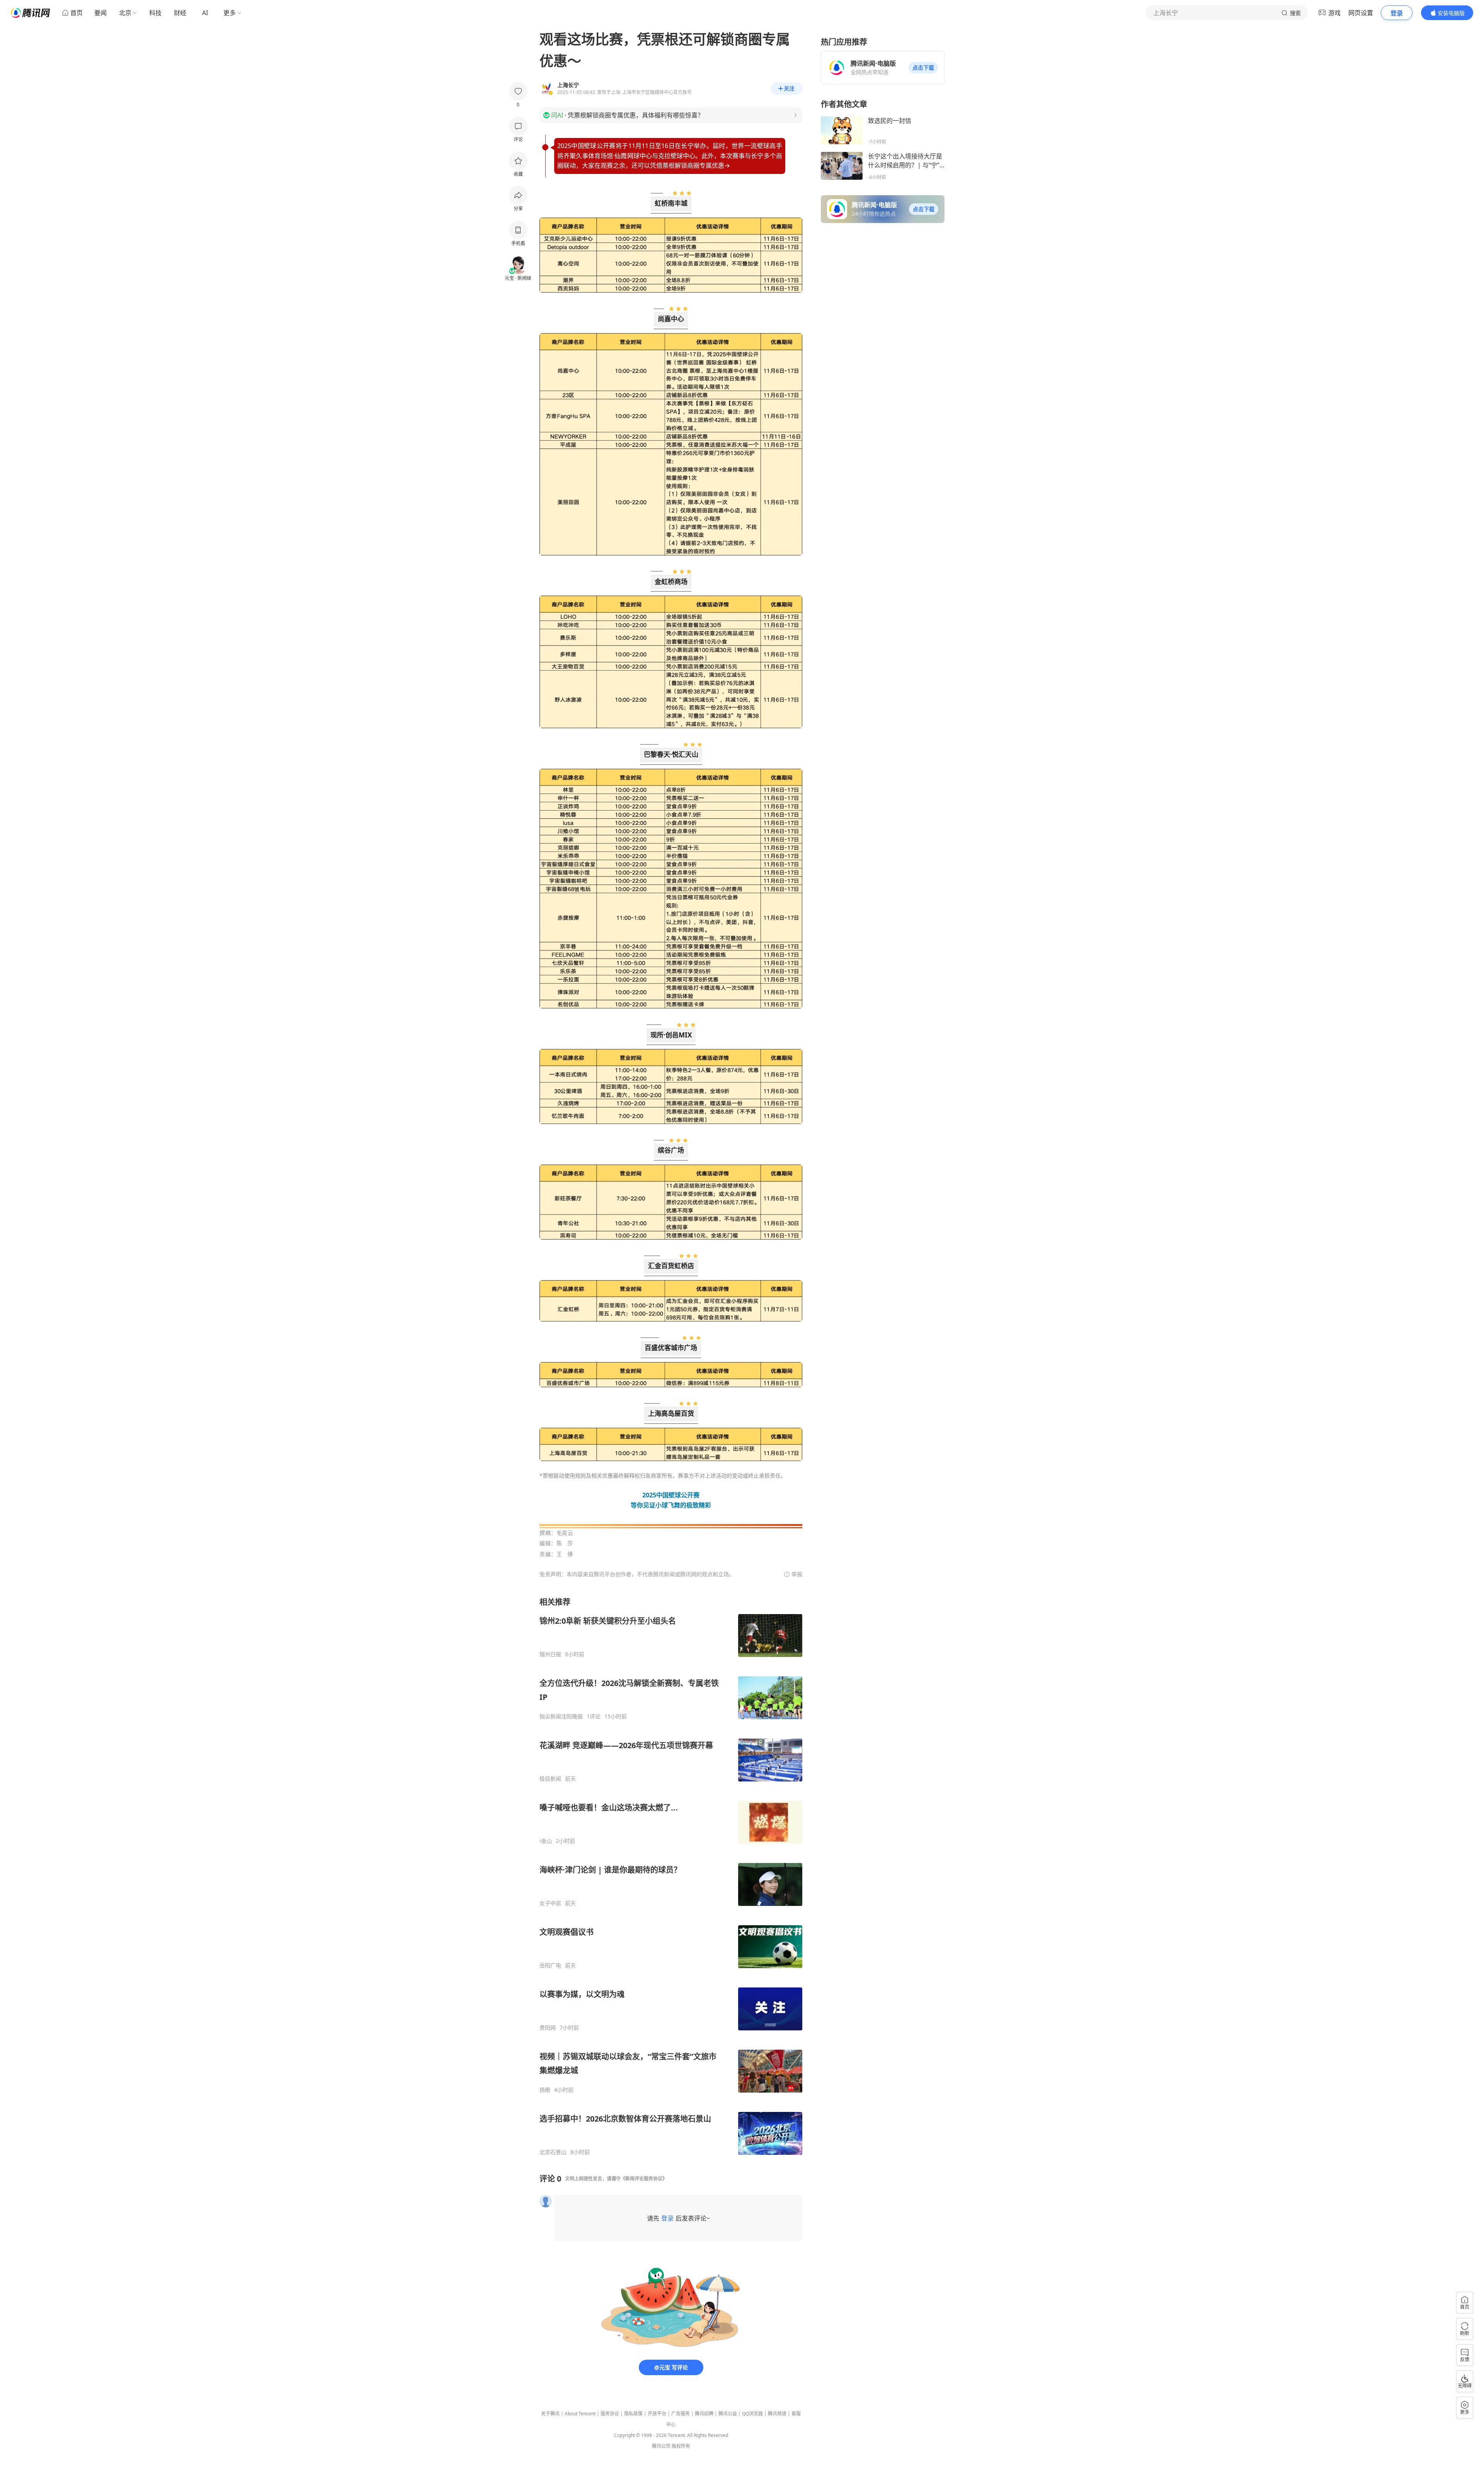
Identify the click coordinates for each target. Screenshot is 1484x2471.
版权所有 (681, 2446)
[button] (923, 68)
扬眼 (545, 2090)
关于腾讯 (550, 2414)
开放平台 (657, 2414)
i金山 (546, 1841)
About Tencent (580, 2414)
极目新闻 (550, 1779)
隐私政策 (633, 2414)
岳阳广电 (550, 1965)
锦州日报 (550, 1654)
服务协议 (610, 2414)
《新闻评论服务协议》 (644, 2179)
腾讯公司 (661, 2446)
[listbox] (671, 1876)
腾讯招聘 (704, 2414)
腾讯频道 (777, 2414)
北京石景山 (553, 2152)
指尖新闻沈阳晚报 (561, 1717)
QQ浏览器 (752, 2414)
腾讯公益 (728, 2414)
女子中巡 (550, 1903)
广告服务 (681, 2414)
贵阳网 (548, 2028)
